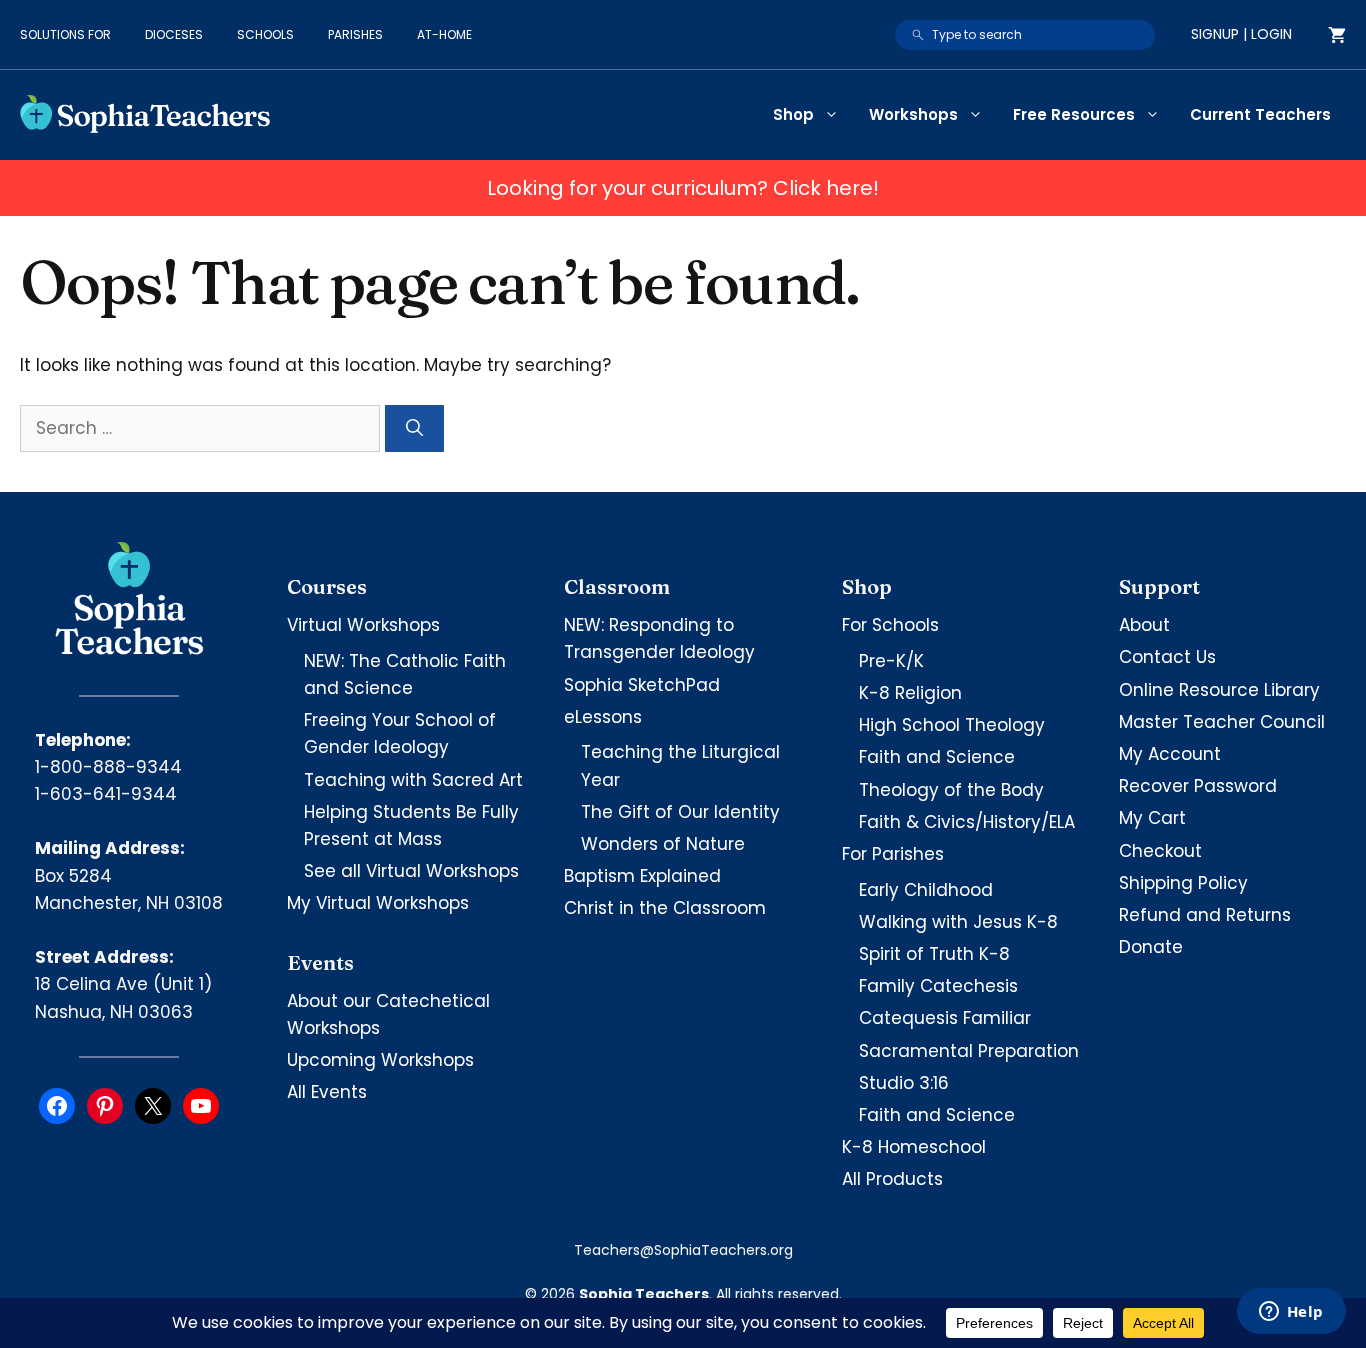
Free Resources (1074, 114)
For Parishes (893, 854)
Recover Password (1198, 786)
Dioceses (174, 34)
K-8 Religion (910, 693)
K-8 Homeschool (914, 1147)
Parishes (355, 34)
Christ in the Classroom (665, 908)
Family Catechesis (938, 986)
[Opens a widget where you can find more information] (1291, 1313)
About (1144, 625)
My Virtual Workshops (378, 903)
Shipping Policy (1183, 883)
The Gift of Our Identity (680, 812)
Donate (1151, 947)
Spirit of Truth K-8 (934, 954)
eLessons (603, 717)
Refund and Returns (1205, 915)
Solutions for (65, 34)
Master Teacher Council (1222, 722)
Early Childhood (926, 890)
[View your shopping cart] (1337, 35)
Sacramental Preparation (969, 1051)
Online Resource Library (1219, 690)
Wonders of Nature (663, 844)
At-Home (444, 34)
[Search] (414, 429)
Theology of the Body (951, 790)
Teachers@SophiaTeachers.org (683, 1250)
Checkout (1160, 851)
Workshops (913, 114)
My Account (1170, 754)
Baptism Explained (642, 876)
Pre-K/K (891, 661)
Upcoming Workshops (380, 1060)
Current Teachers (1260, 114)
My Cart (1152, 818)
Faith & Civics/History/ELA (967, 822)
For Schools (890, 625)
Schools (265, 34)
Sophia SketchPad (642, 685)
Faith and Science (937, 757)
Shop (793, 114)
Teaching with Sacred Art (413, 780)
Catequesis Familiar (945, 1018)
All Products (892, 1179)
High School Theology (952, 725)
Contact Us (1167, 657)
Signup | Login (1241, 34)
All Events (327, 1092)
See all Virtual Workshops (411, 871)
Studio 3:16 (904, 1083)
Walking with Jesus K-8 (958, 922)
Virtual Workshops (363, 625)
